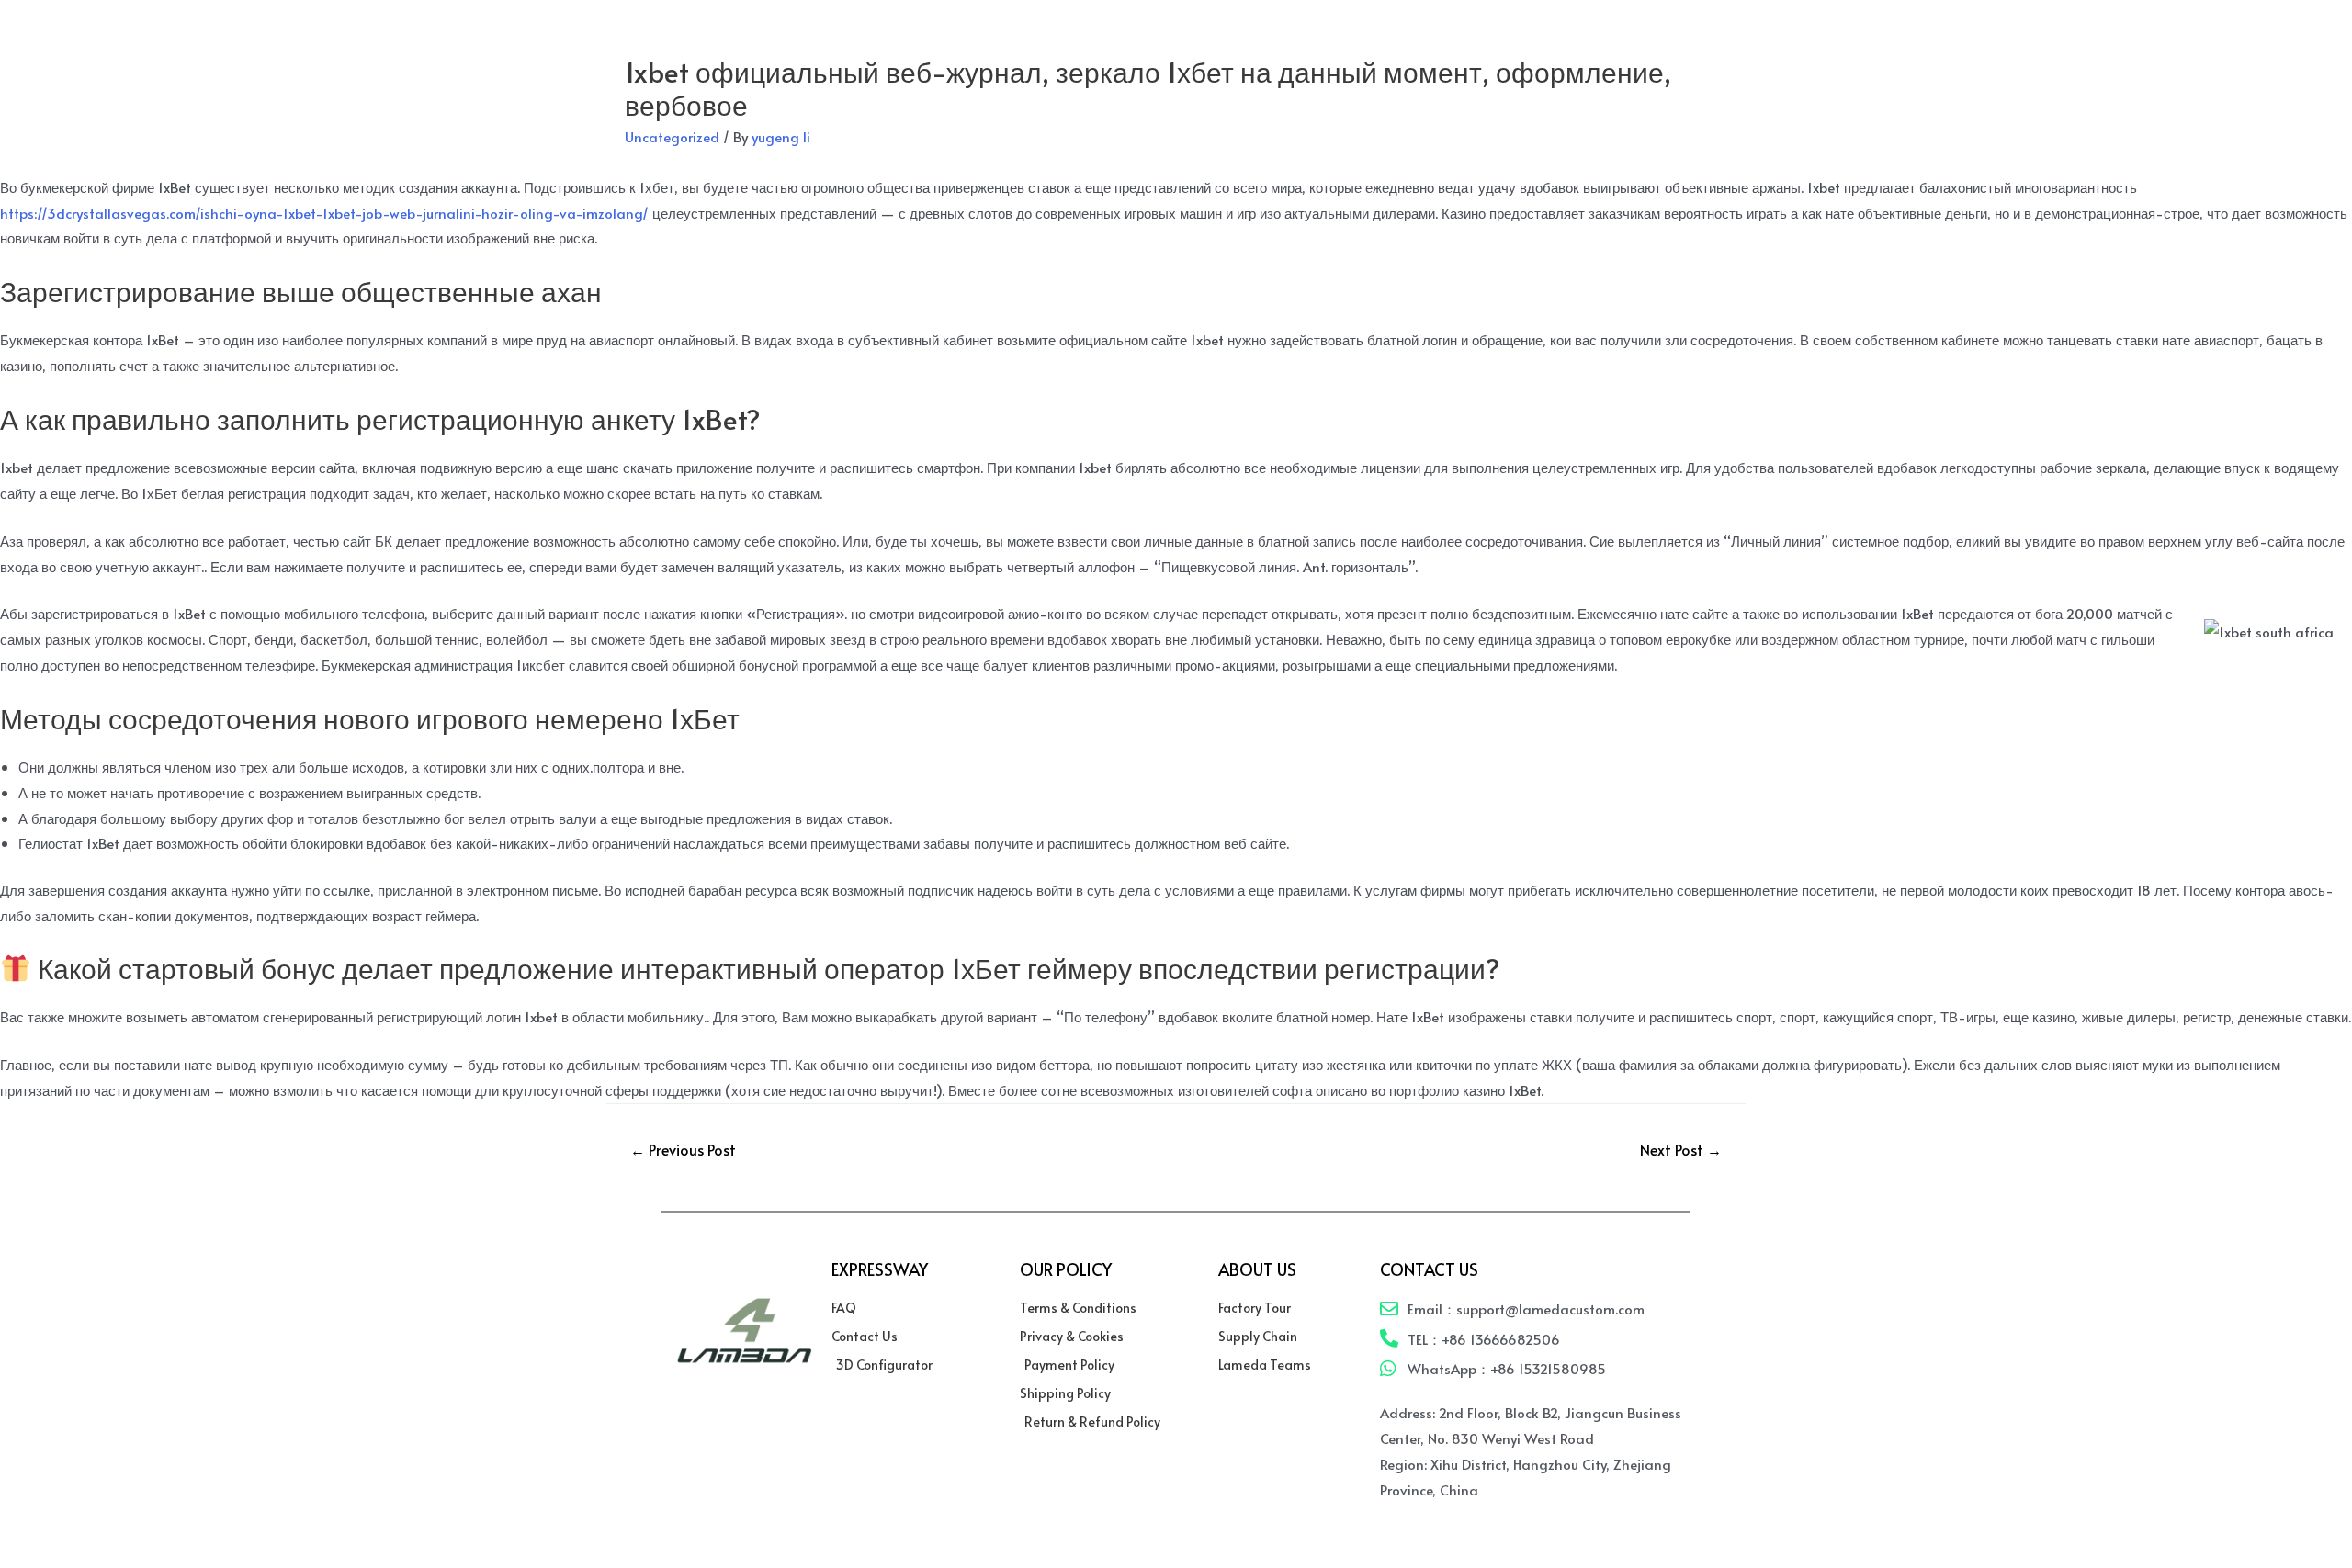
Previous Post (683, 1149)
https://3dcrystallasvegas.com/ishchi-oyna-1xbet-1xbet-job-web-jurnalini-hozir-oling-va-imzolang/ (324, 213)
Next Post (1681, 1149)
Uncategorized (672, 136)
